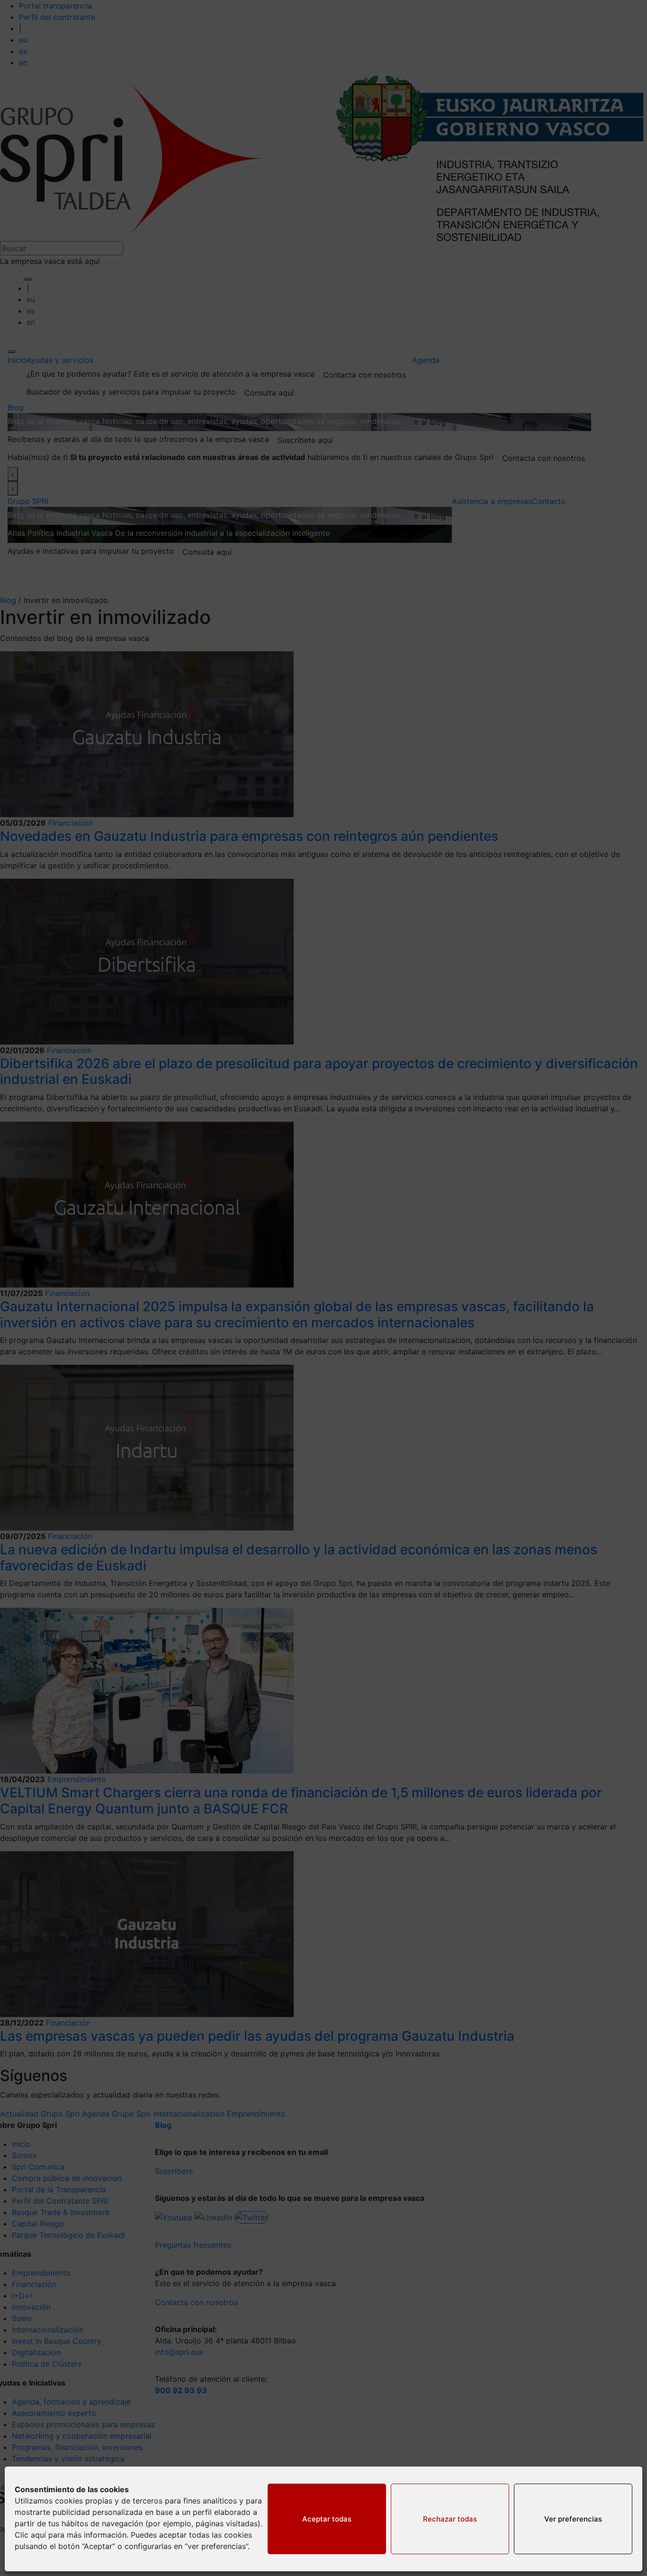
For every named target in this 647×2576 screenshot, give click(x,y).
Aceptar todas (327, 2519)
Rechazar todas (450, 2519)
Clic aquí (30, 2535)
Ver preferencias (573, 2519)
